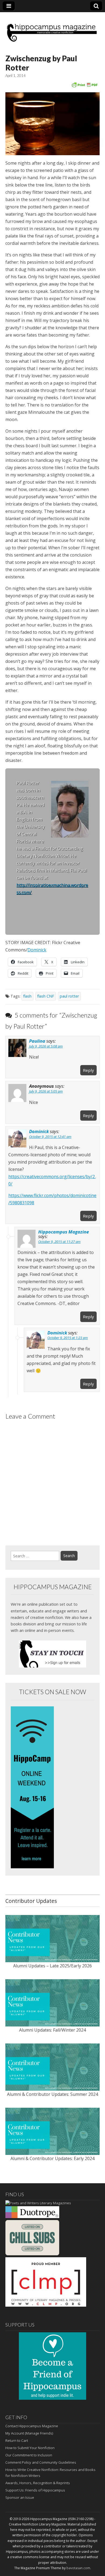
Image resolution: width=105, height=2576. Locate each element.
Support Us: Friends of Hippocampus (35, 2490)
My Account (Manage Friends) (29, 2433)
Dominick (37, 950)
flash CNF (46, 996)
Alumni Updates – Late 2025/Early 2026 (52, 1966)
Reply (88, 1070)
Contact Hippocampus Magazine (32, 2426)
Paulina (37, 1041)
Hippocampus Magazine (64, 1232)
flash (27, 996)
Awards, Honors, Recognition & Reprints (38, 2483)
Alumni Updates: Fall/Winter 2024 (52, 2030)
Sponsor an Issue (20, 2497)
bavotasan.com (78, 2568)
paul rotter (69, 996)
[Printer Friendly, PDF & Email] (85, 84)
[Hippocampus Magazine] (52, 29)
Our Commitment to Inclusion (29, 2455)
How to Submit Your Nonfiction (30, 2448)
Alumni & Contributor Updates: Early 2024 (52, 2158)
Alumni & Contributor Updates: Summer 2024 (52, 2094)
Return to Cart (17, 2441)
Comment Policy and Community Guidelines (41, 2462)
